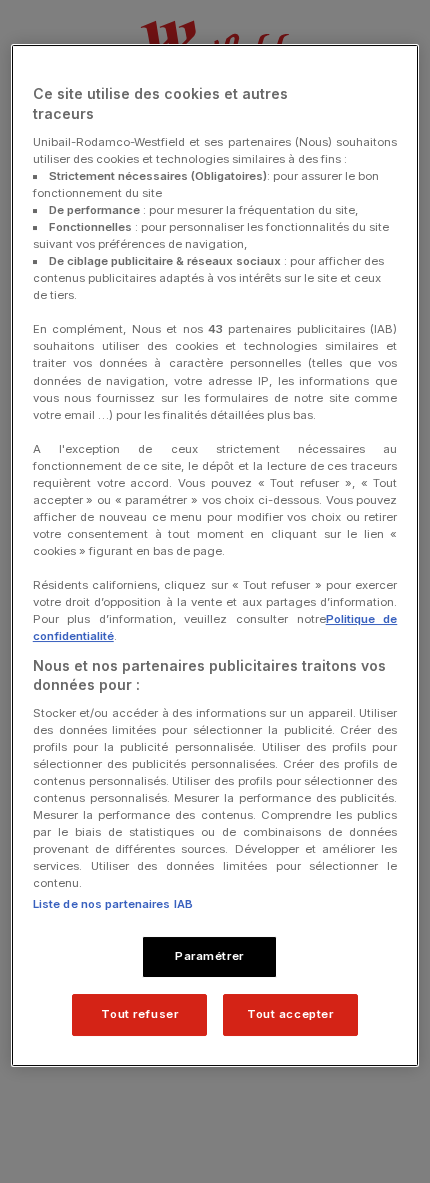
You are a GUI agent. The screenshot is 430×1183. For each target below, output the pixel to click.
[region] (215, 555)
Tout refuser (139, 1014)
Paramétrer (209, 956)
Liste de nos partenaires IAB (113, 904)
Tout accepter (290, 1014)
